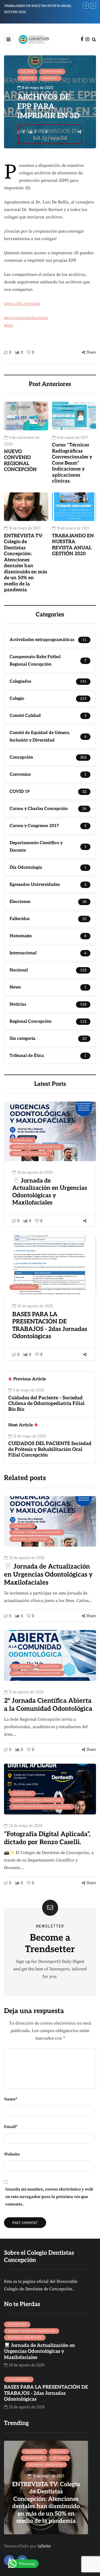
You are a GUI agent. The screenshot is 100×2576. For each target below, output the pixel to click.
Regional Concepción (30, 1153)
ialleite (44, 2546)
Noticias (59, 2458)
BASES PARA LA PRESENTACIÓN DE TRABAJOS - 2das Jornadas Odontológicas (50, 1325)
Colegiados (22, 1666)
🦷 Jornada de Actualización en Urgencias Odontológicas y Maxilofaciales (50, 1192)
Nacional (50, 78)
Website (12, 2154)
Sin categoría (24, 1287)
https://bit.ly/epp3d (22, 304)
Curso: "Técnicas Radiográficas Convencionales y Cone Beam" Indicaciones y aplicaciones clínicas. (72, 463)
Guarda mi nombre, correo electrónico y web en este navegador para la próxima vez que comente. (49, 2197)
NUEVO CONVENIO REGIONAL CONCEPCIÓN (20, 461)
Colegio (27, 71)
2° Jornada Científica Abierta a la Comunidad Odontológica (48, 1705)
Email (11, 2127)
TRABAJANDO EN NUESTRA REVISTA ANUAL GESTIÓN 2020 (73, 545)
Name (11, 2099)
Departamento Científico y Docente (42, 1806)
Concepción (52, 71)
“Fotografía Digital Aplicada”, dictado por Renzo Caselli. (47, 1838)
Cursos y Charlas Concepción (37, 1147)
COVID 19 (27, 78)
